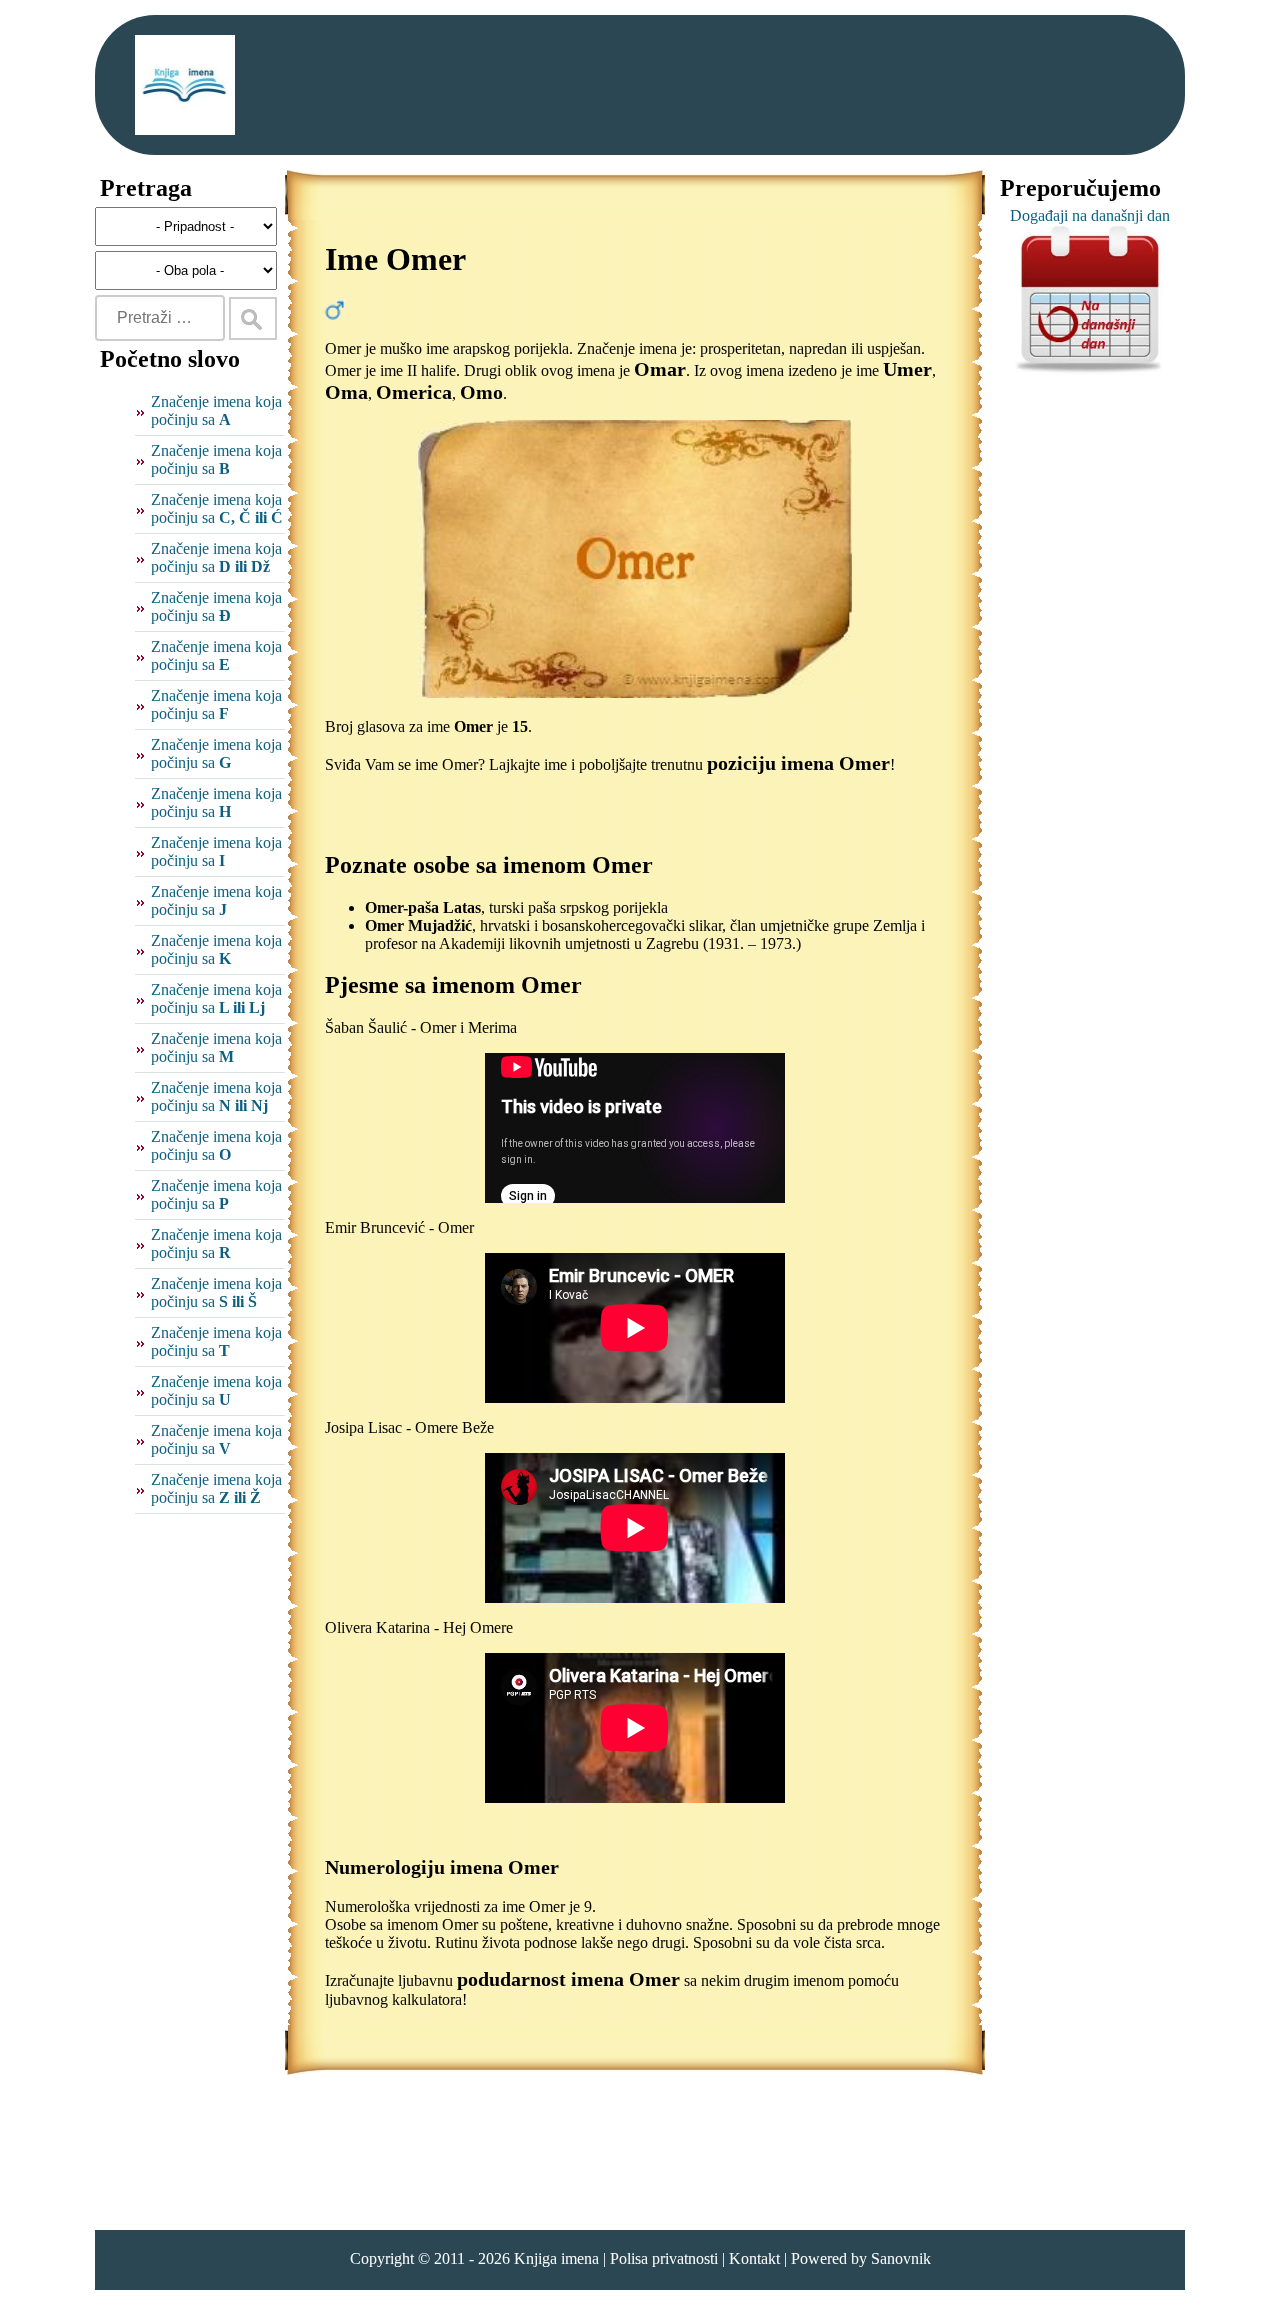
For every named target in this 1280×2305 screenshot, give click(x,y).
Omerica (414, 392)
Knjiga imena (556, 2258)
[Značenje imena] (185, 85)
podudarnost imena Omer (568, 1979)
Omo (481, 392)
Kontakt (754, 2258)
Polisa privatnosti (664, 2258)
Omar (660, 369)
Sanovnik (901, 2258)
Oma (346, 392)
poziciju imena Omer (798, 763)
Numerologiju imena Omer (442, 1867)
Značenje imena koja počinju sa (216, 410)
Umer (907, 369)
